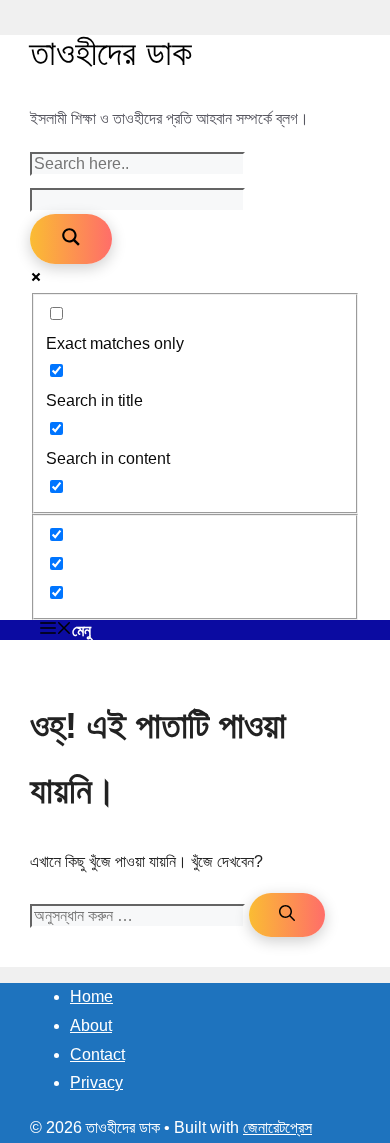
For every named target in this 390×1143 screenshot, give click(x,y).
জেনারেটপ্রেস (277, 1127)
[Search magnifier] (71, 239)
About (91, 1025)
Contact (97, 1054)
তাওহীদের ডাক (111, 52)
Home (91, 996)
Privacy (96, 1082)
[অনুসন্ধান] (287, 915)
